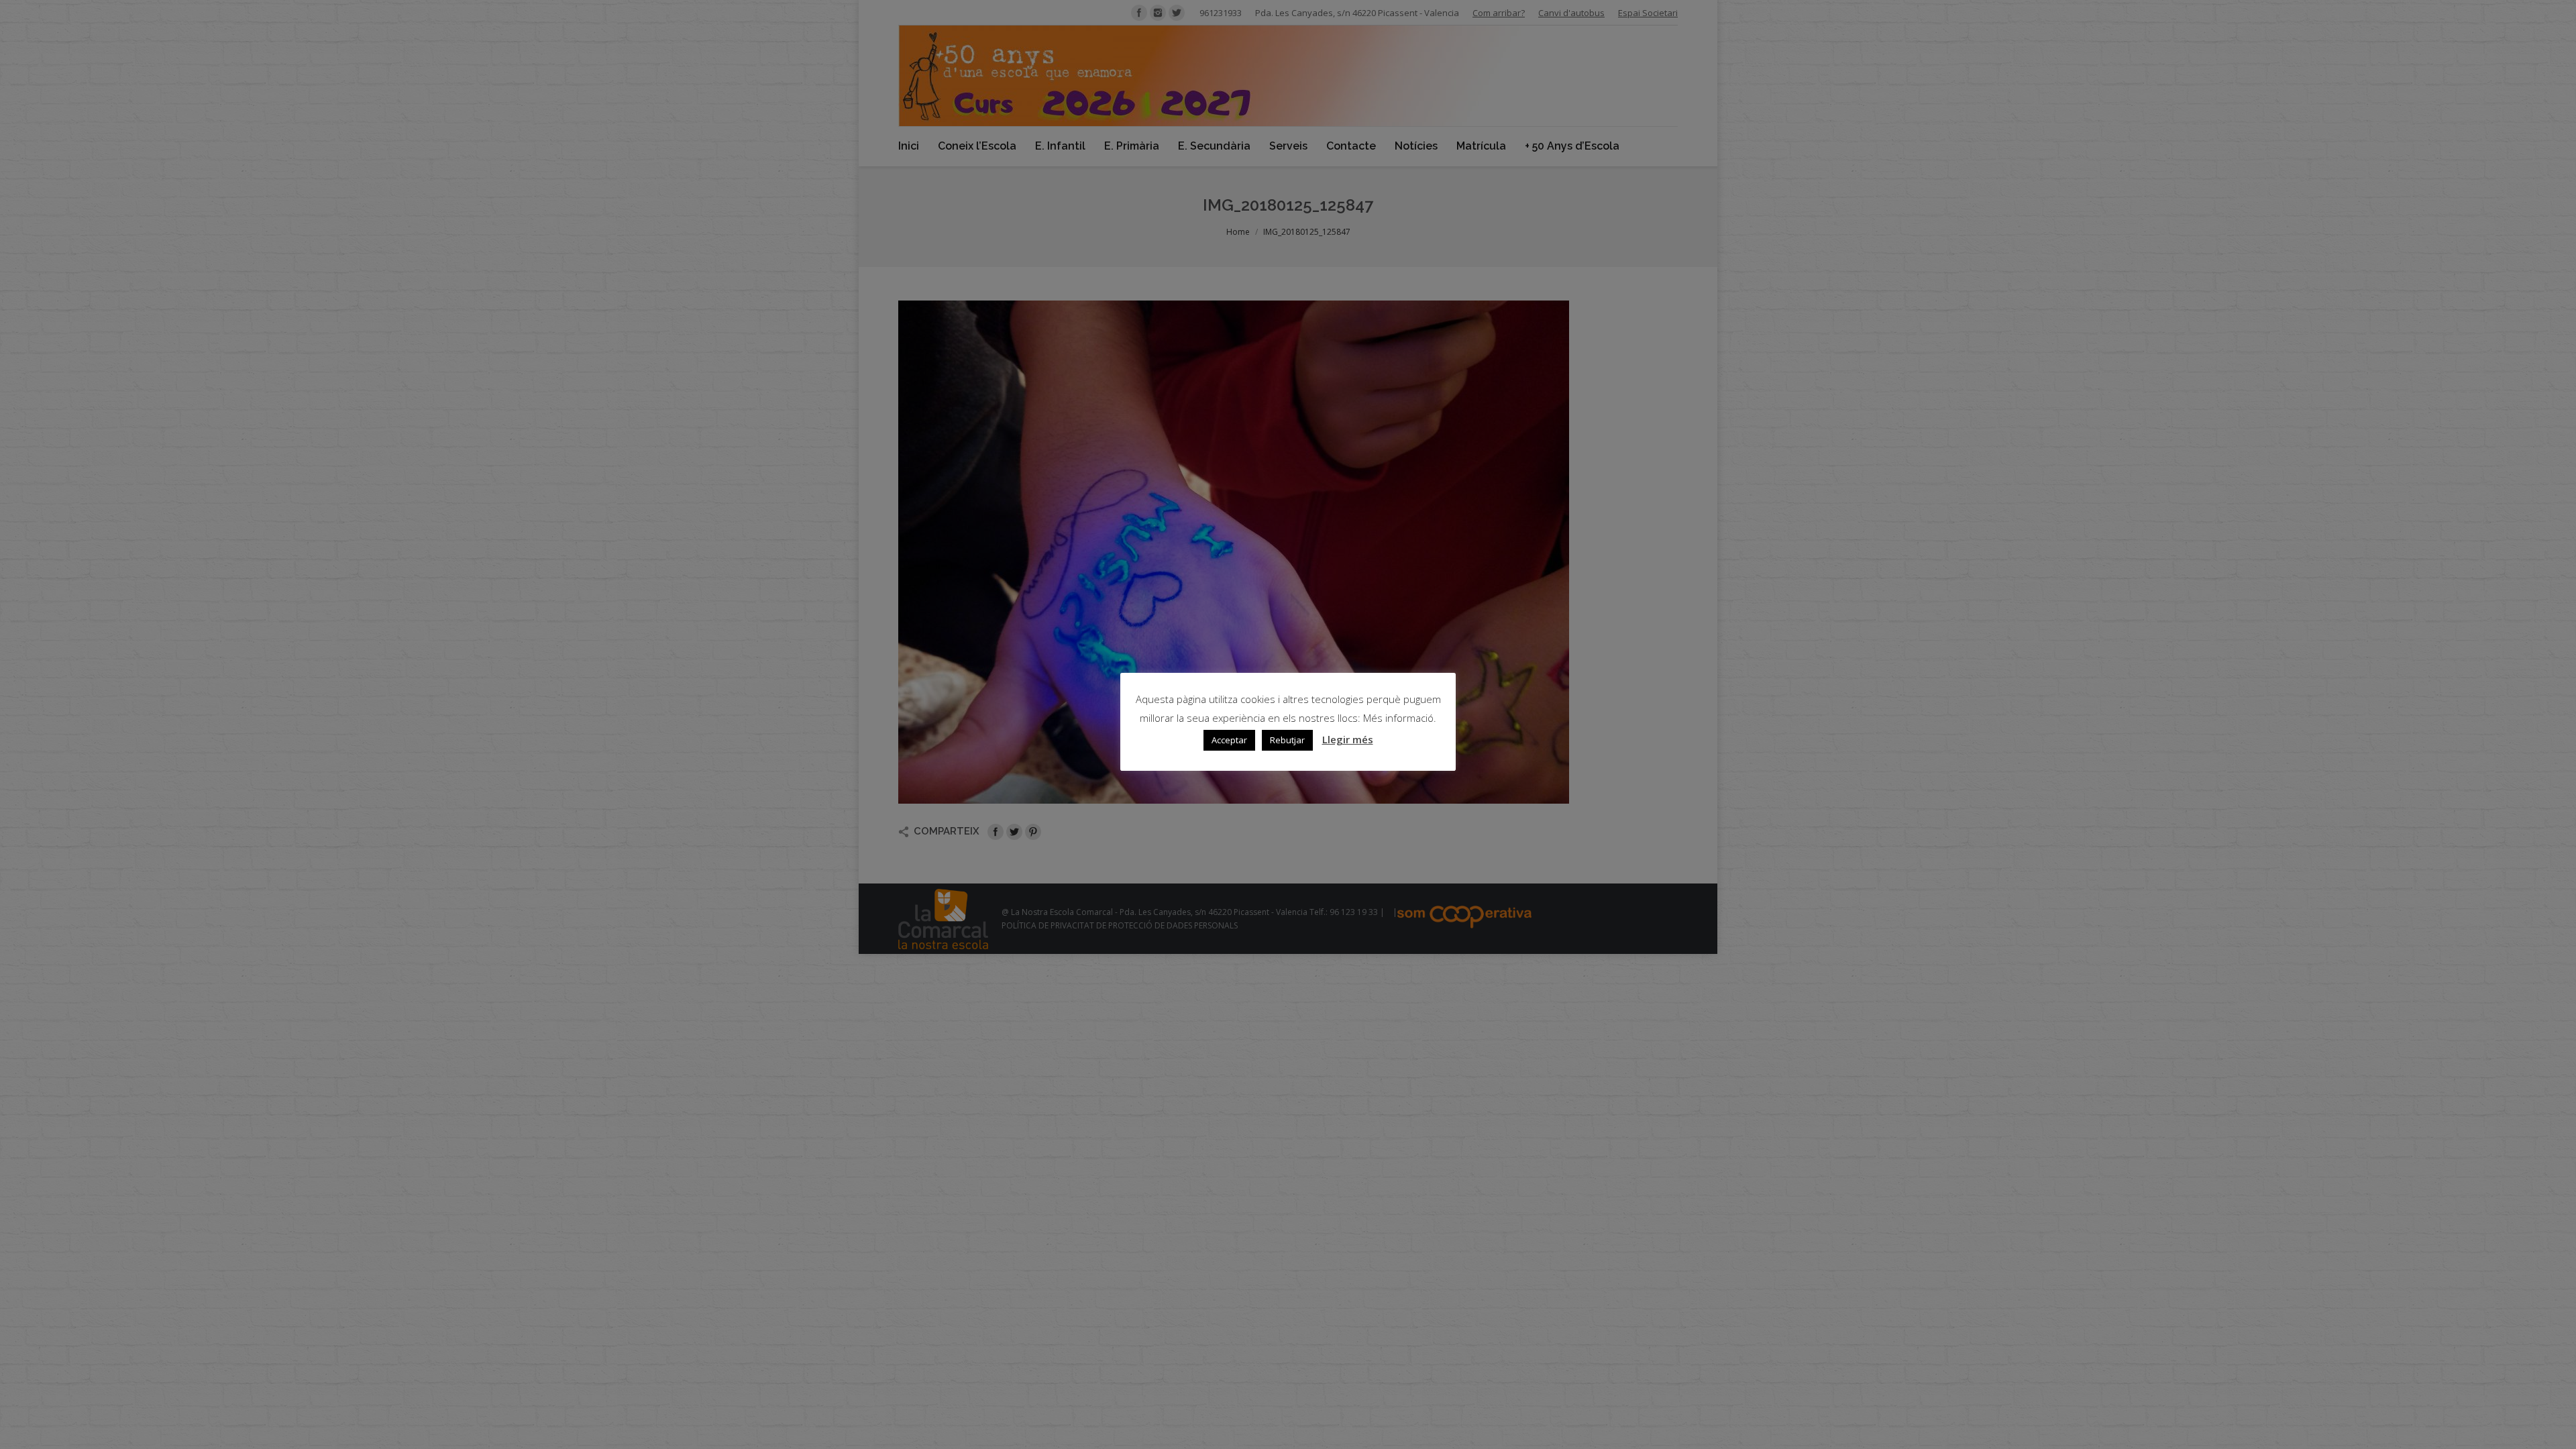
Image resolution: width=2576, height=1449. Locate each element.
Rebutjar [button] (1287, 740)
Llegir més (1348, 739)
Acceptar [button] (1229, 740)
